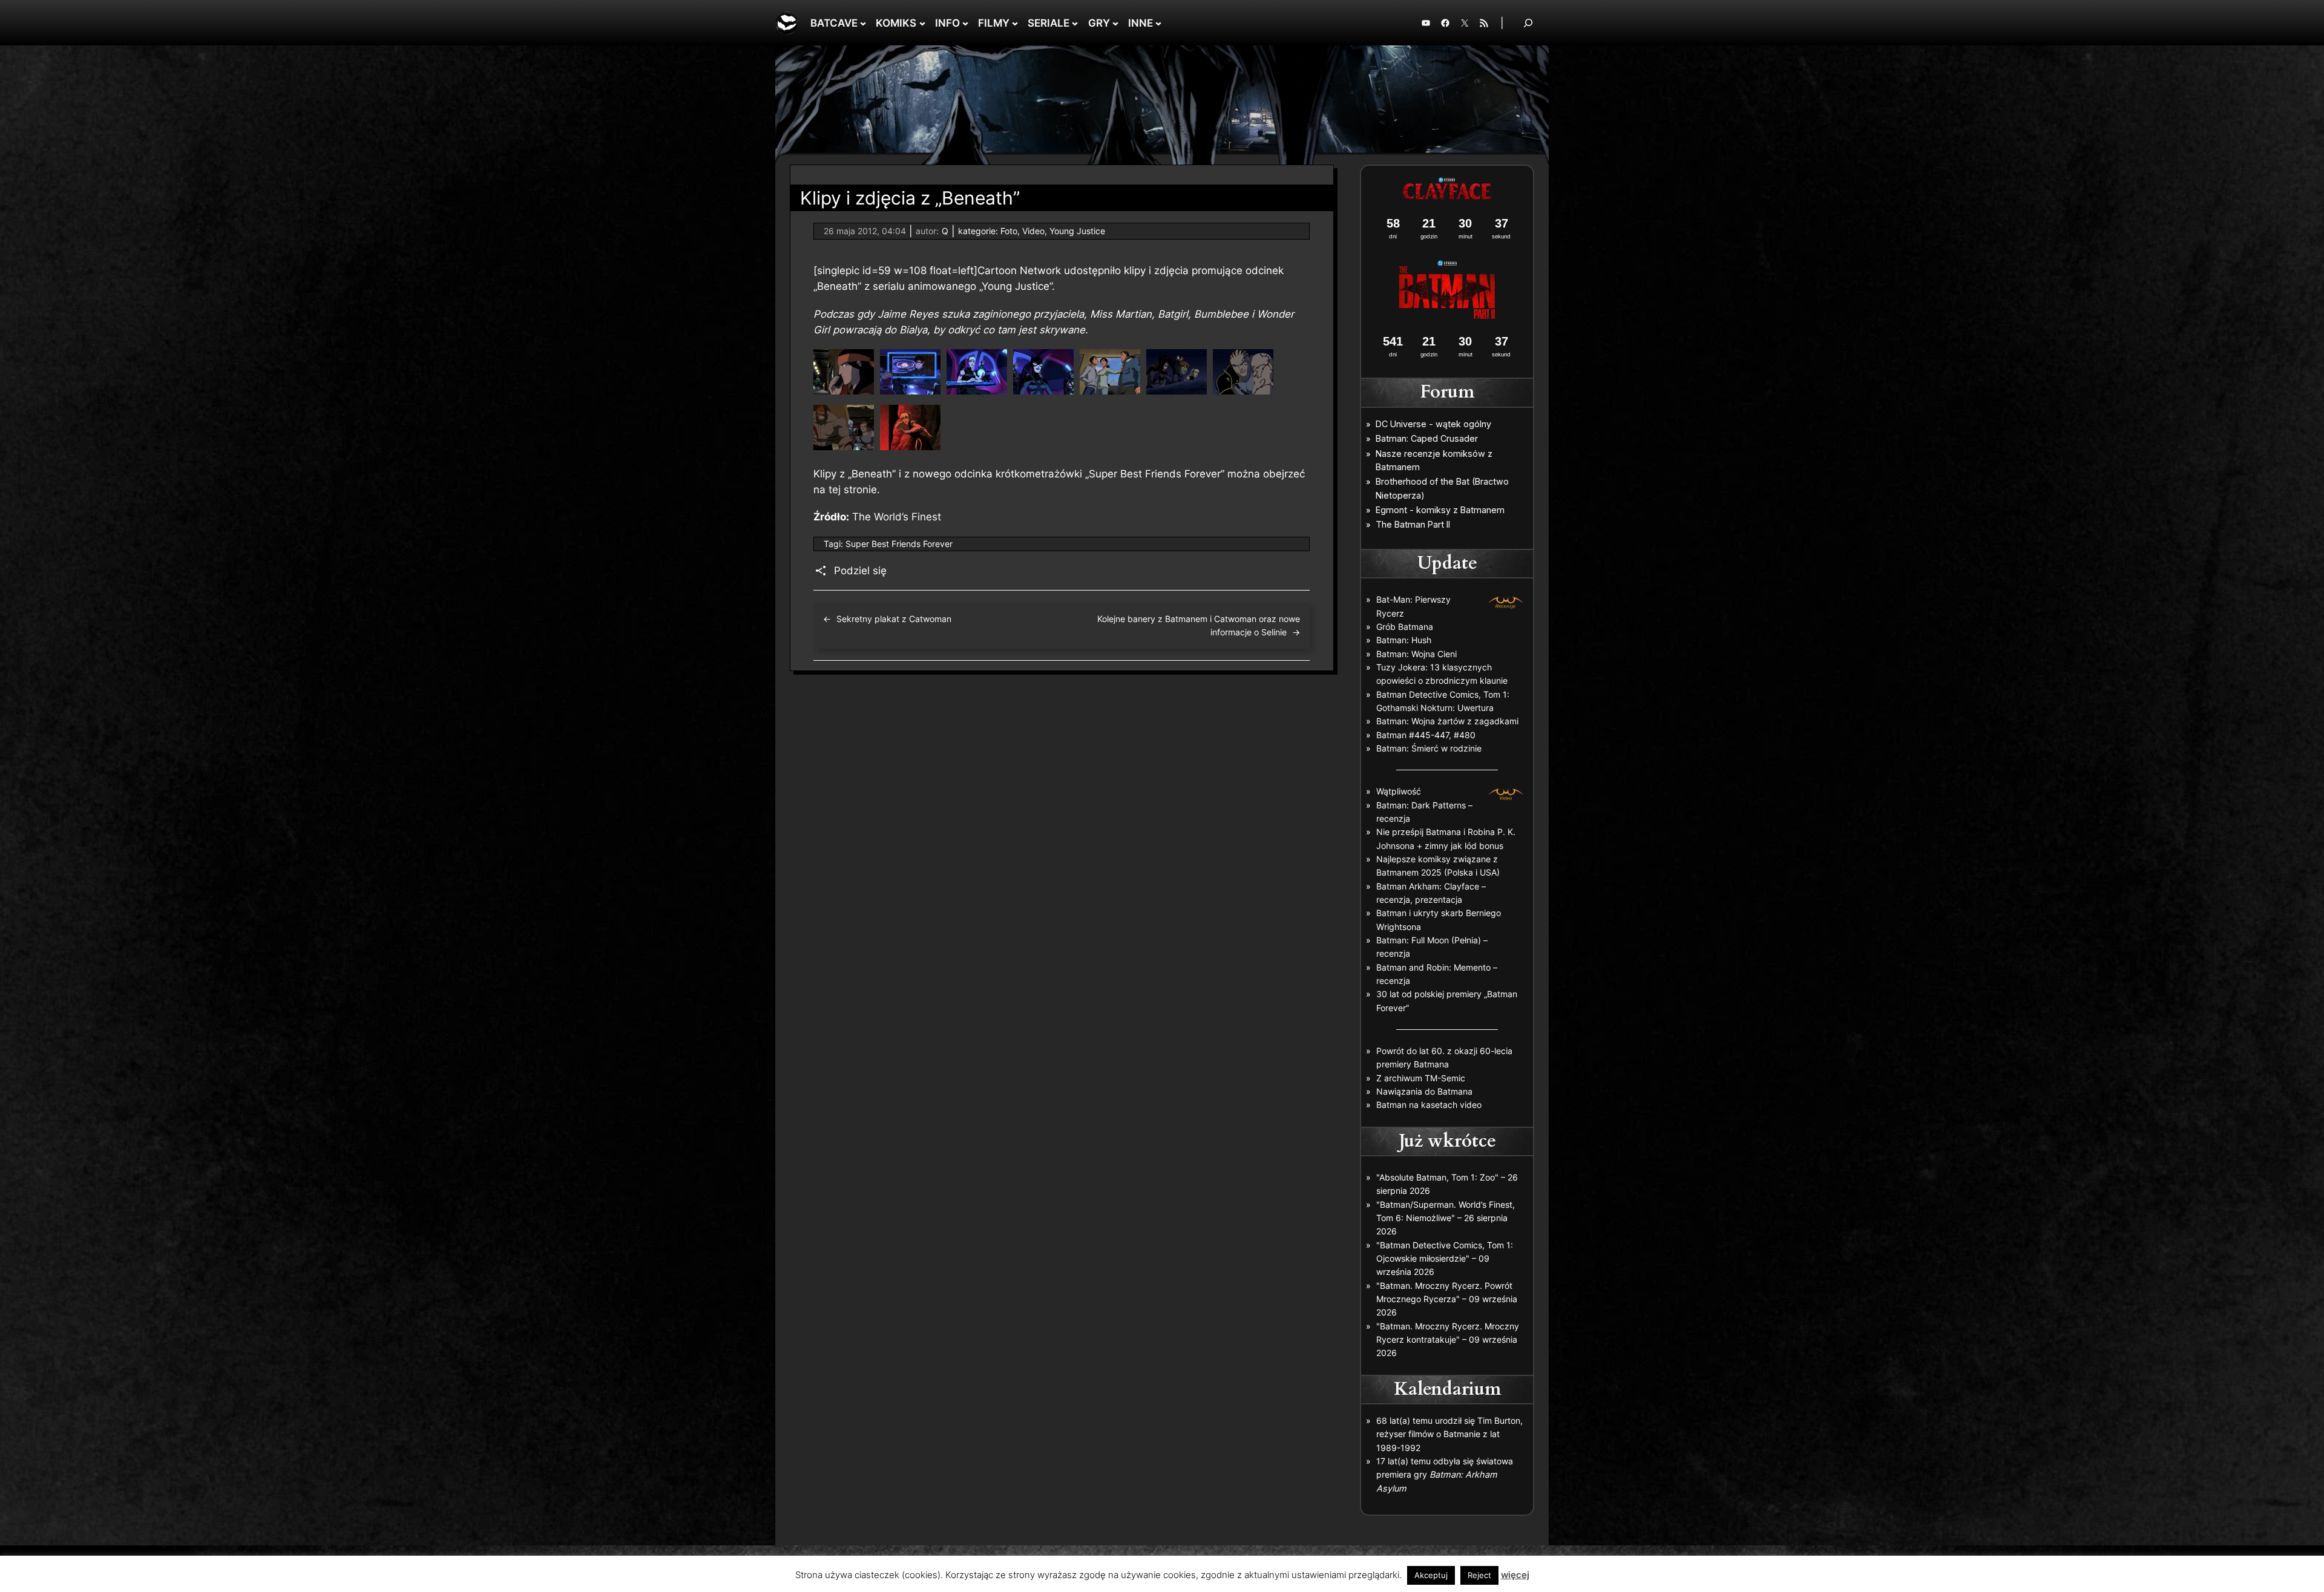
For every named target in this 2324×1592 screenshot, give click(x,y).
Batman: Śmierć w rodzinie (1429, 748)
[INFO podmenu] (965, 23)
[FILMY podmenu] (1015, 23)
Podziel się (860, 571)
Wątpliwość (1399, 791)
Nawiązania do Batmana (1424, 1091)
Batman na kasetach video (1429, 1105)
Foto (1009, 231)
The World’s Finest (897, 517)
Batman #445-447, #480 (1426, 735)
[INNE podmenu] (1158, 23)
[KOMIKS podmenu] (922, 23)
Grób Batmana (1405, 627)
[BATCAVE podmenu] (863, 23)
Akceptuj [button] (1431, 1575)
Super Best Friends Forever (899, 544)
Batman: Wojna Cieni (1416, 654)
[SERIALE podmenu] (1075, 23)
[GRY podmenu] (1115, 23)
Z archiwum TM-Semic (1421, 1078)
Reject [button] (1479, 1575)
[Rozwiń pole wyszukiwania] (1528, 23)
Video (1033, 231)
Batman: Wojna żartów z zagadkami (1447, 721)
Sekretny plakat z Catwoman (894, 619)
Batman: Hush (1404, 640)
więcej (1515, 1575)
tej (835, 490)
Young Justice (1077, 231)
